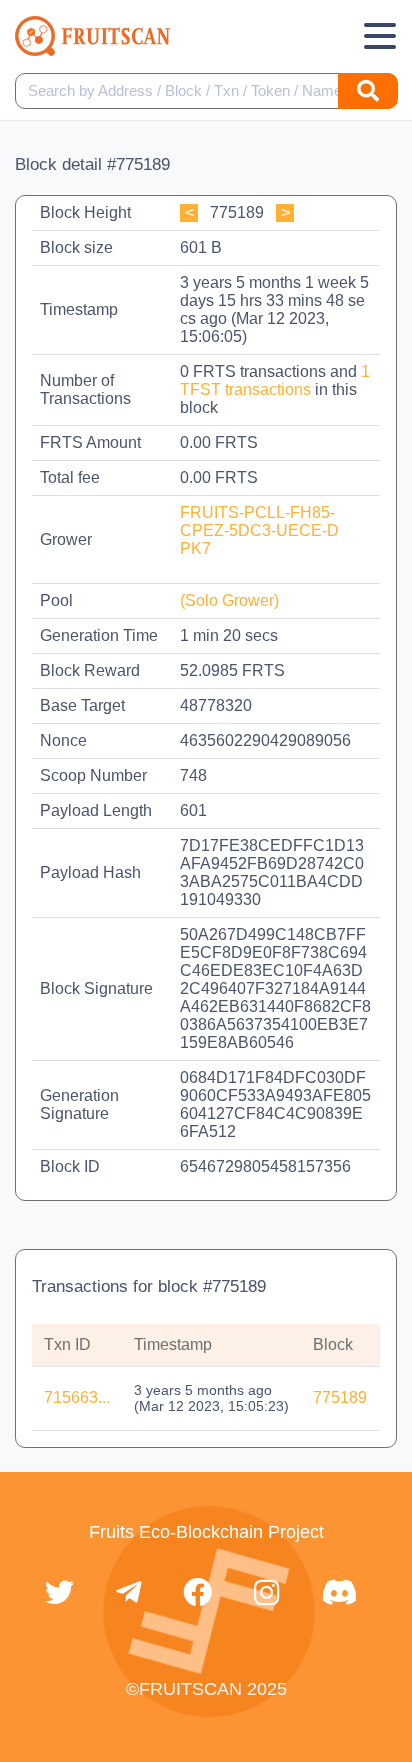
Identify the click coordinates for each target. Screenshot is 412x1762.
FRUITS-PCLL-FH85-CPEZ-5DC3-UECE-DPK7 (259, 530)
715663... (77, 1397)
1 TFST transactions (275, 380)
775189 (340, 1397)
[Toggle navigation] (380, 36)
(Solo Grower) (229, 600)
